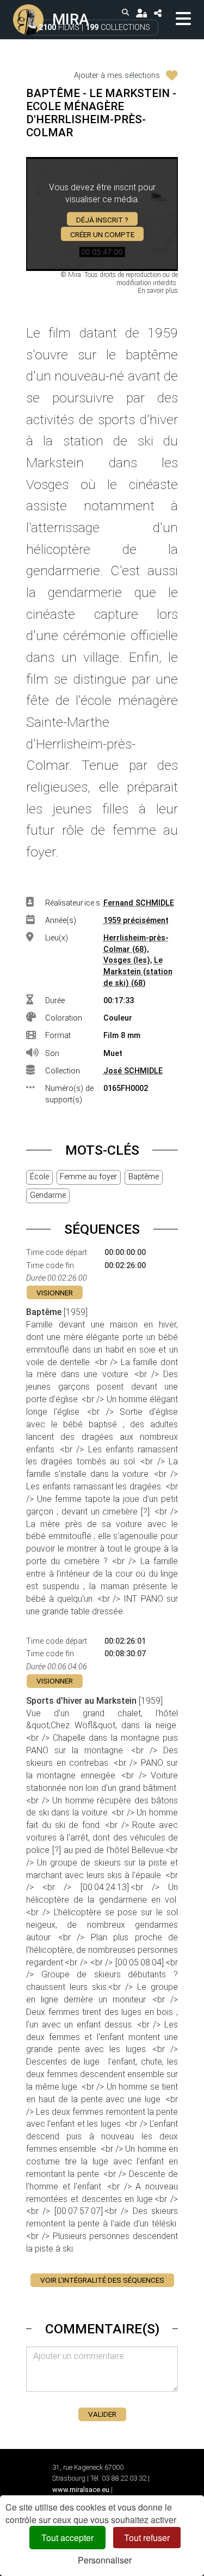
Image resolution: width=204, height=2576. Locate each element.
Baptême (144, 1177)
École (39, 1177)
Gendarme (48, 1195)
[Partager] (157, 13)
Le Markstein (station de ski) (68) (138, 972)
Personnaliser (105, 2560)
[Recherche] (126, 13)
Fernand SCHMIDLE (139, 903)
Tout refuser (147, 2538)
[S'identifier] (141, 13)
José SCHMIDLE (133, 1071)
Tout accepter (67, 2538)
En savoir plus (158, 291)
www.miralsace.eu (81, 2490)
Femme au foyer (88, 1177)
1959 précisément (136, 921)
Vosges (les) (127, 960)
